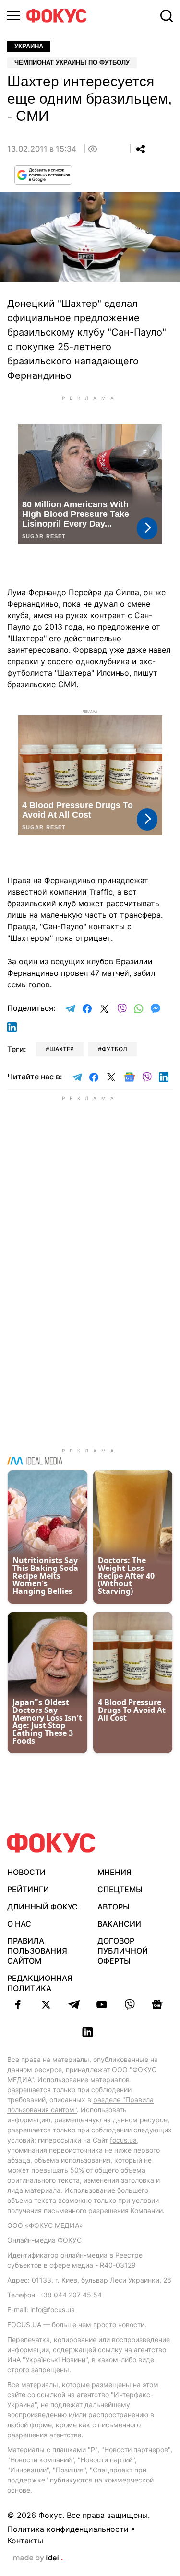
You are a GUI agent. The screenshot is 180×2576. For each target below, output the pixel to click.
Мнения (114, 1872)
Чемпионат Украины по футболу (72, 63)
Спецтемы (120, 1889)
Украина (29, 46)
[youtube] (102, 2004)
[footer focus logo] (51, 1843)
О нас (19, 1924)
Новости (26, 1872)
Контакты (25, 2541)
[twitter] (46, 2004)
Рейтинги (28, 1889)
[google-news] (157, 2004)
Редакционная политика (40, 1983)
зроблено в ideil (38, 2558)
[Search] (167, 16)
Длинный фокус (42, 1907)
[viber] (130, 2004)
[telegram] (74, 2004)
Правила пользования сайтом (37, 1951)
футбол (114, 1049)
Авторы (114, 1907)
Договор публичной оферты (123, 1951)
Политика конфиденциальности (68, 2529)
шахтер (62, 1049)
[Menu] (13, 16)
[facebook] (18, 2004)
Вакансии (119, 1924)
